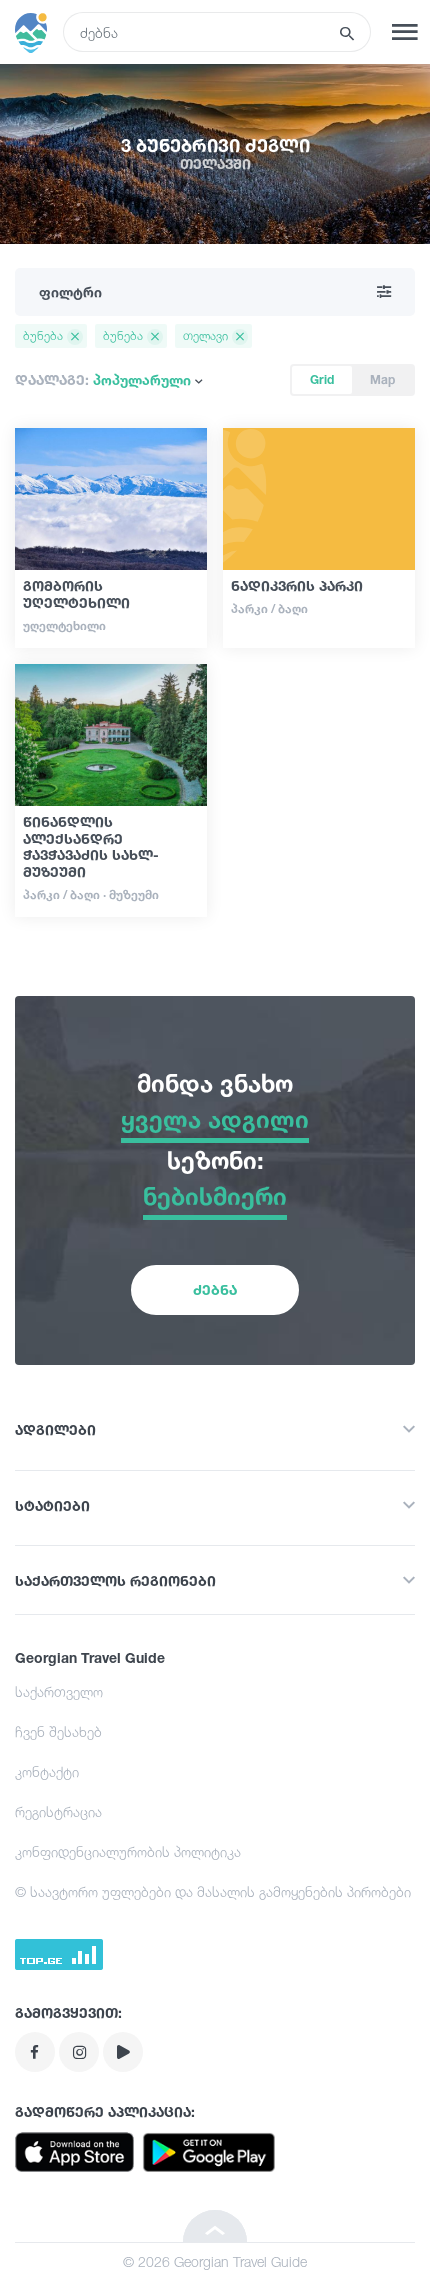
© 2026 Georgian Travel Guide (215, 2261)
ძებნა (215, 1289)
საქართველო (59, 1691)
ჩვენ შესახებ (58, 1731)
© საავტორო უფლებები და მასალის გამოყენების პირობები (213, 1891)
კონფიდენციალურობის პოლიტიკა (128, 1851)
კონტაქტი (47, 1771)
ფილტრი (70, 291)
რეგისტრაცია (58, 1811)
